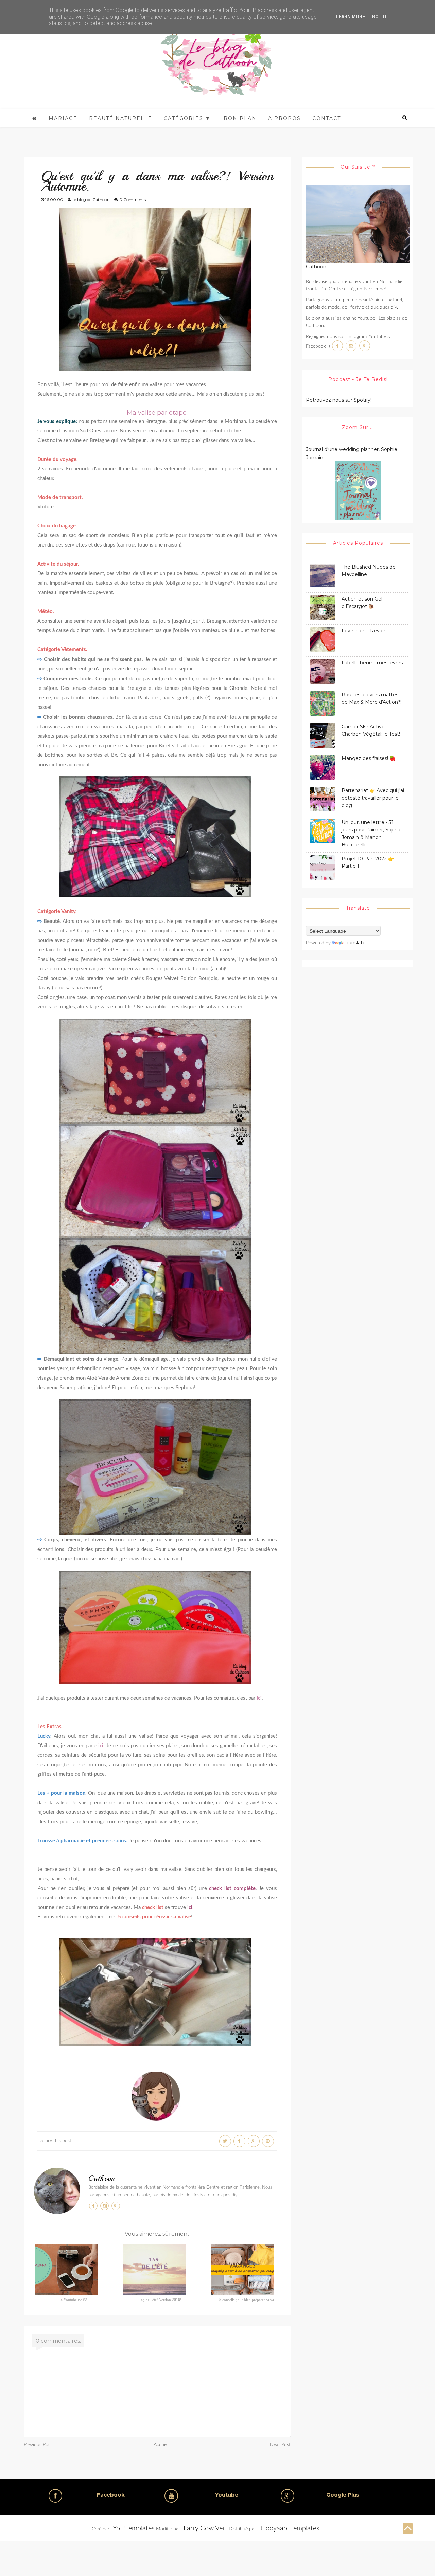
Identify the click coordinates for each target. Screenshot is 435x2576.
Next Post (280, 2445)
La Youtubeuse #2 (73, 2300)
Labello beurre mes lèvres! (373, 663)
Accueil (161, 2445)
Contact (327, 118)
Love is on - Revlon (364, 631)
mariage (63, 118)
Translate (355, 943)
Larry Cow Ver (204, 2528)
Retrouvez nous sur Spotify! (339, 400)
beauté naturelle (121, 118)
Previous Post (38, 2445)
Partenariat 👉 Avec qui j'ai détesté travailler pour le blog (373, 798)
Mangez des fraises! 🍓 (368, 758)
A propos (284, 118)
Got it (380, 17)
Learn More (350, 17)
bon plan (240, 118)
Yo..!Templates (134, 2528)
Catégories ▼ (187, 118)
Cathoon (102, 2178)
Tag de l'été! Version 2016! (160, 2300)
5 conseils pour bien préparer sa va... (248, 2300)
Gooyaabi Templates (290, 2528)
